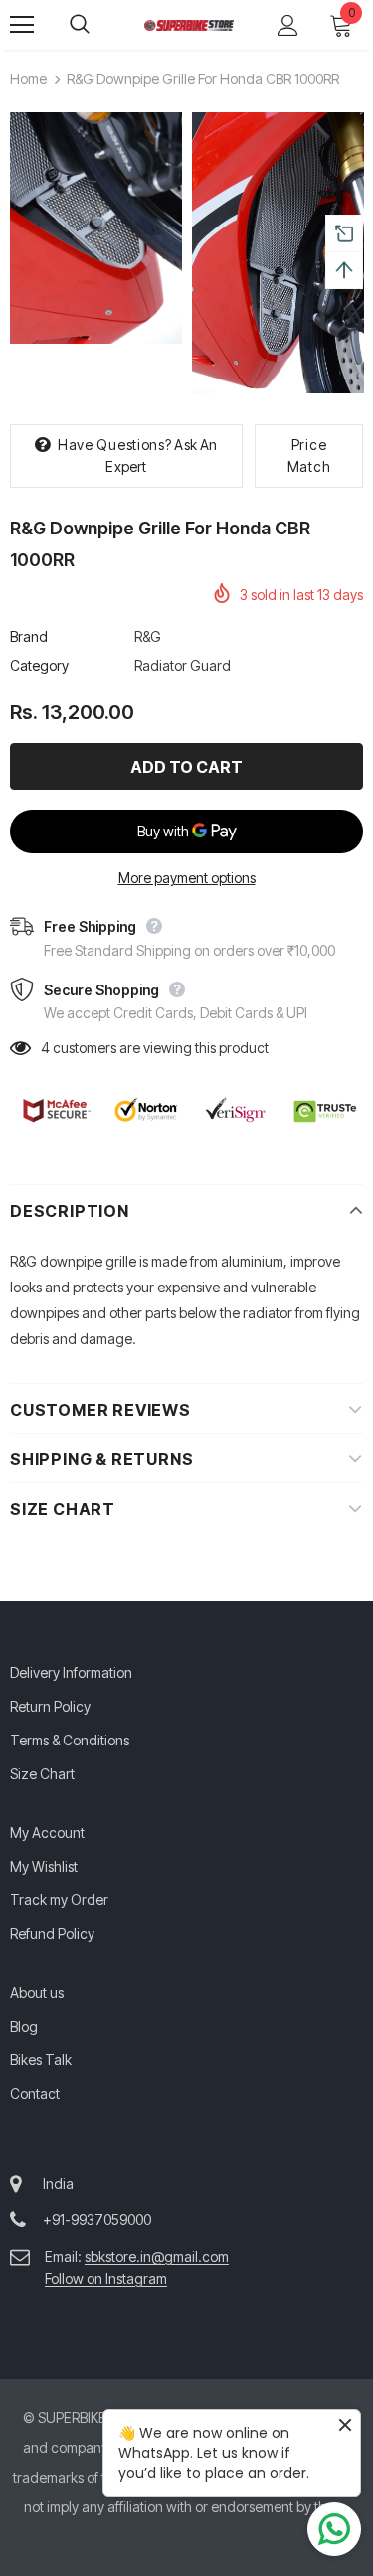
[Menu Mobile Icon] (22, 25)
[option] (96, 228)
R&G (148, 636)
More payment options (187, 878)
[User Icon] (288, 25)
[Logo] (189, 24)
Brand (29, 636)
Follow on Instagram (106, 2278)
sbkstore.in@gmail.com (157, 2257)
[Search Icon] (99, 25)
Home (28, 79)
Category (39, 665)
